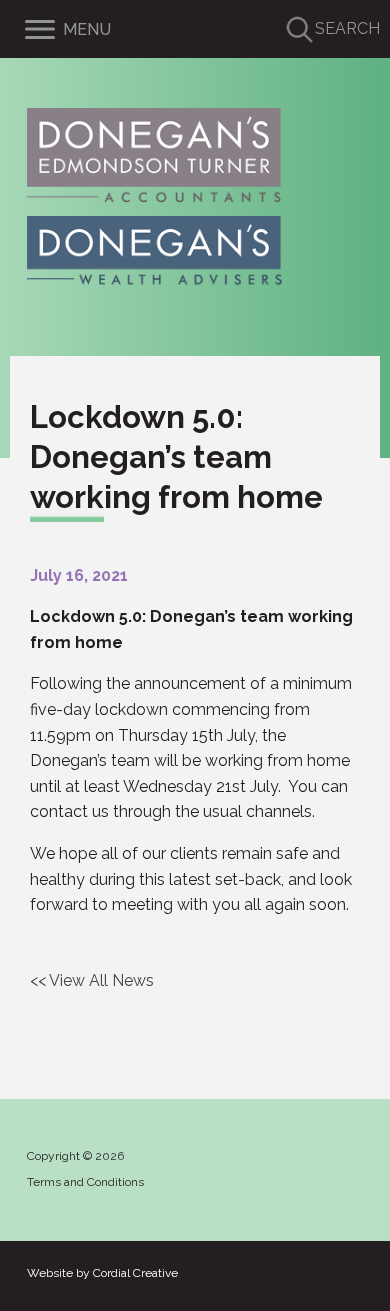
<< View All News (92, 980)
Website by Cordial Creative (102, 1273)
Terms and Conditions (85, 1182)
